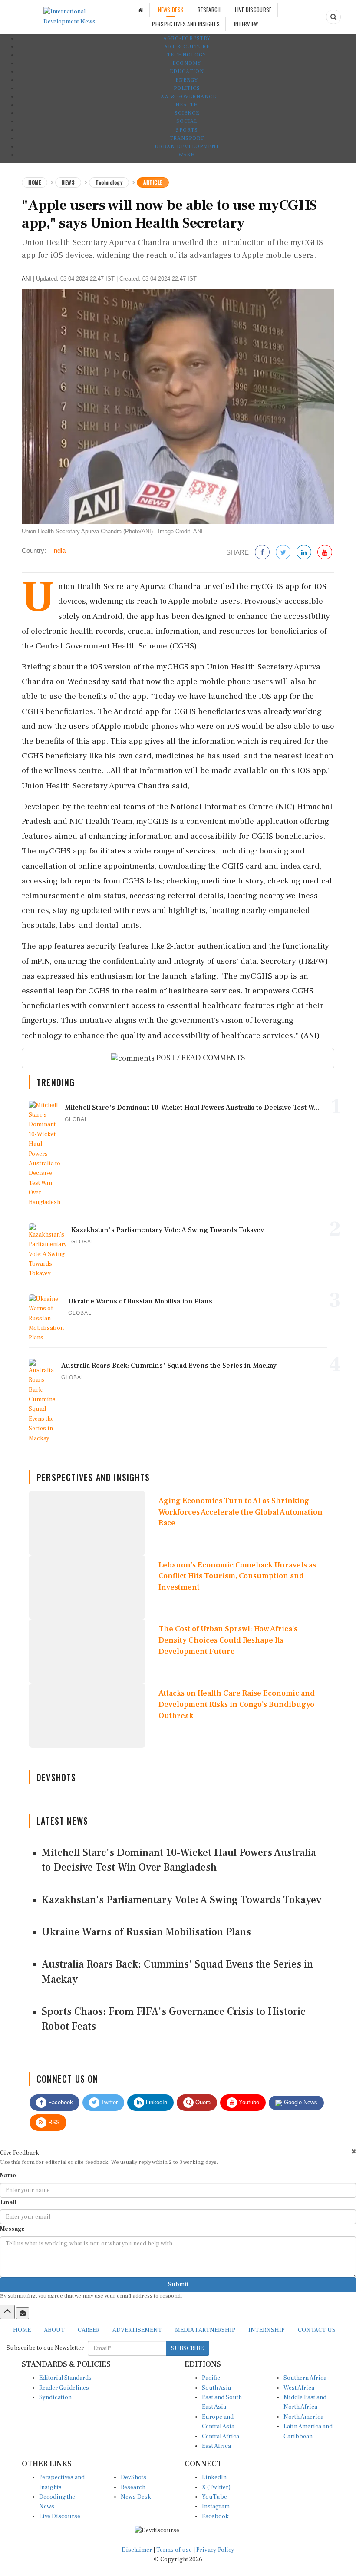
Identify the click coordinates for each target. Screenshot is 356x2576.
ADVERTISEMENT (137, 2330)
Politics (187, 88)
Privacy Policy (215, 2550)
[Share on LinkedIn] (304, 553)
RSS (53, 2122)
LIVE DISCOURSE (253, 10)
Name (8, 2176)
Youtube (248, 2102)
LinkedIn (156, 2102)
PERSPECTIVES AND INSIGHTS (186, 24)
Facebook (60, 2102)
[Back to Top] (7, 2312)
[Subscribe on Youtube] (325, 553)
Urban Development (187, 147)
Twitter (109, 2102)
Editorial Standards (65, 2378)
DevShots (133, 2477)
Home (35, 182)
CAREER (89, 2330)
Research (133, 2487)
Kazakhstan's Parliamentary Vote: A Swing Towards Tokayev (182, 1900)
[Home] (141, 10)
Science (187, 113)
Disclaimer (137, 2550)
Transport (187, 138)
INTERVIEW (246, 24)
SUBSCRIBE (187, 2348)
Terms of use (175, 2550)
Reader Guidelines (64, 2388)
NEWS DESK (171, 10)
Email (8, 2202)
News (68, 182)
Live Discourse (60, 2516)
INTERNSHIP (267, 2330)
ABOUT (54, 2330)
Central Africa (221, 2437)
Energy (187, 80)
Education (187, 71)
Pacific (211, 2378)
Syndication (55, 2397)
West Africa (299, 2388)
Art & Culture (187, 47)
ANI (26, 279)
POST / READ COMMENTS (200, 1058)
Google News (300, 2102)
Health (187, 105)
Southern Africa (305, 2378)
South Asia (216, 2388)
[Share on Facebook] (262, 553)
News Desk (136, 2497)
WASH (187, 155)
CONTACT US (317, 2330)
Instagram (216, 2507)
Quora (202, 2102)
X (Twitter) (216, 2487)
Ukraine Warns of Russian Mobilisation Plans (146, 1932)
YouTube (214, 2497)
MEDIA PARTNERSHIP (205, 2330)
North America (303, 2417)
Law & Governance (187, 97)
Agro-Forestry (187, 38)
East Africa (216, 2446)
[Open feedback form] (23, 2313)
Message (12, 2229)
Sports (187, 130)
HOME (22, 2330)
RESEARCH (209, 10)
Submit (178, 2285)
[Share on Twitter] (283, 553)
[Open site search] (333, 17)
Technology (187, 55)
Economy (187, 63)
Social (187, 121)
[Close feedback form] (354, 2151)
